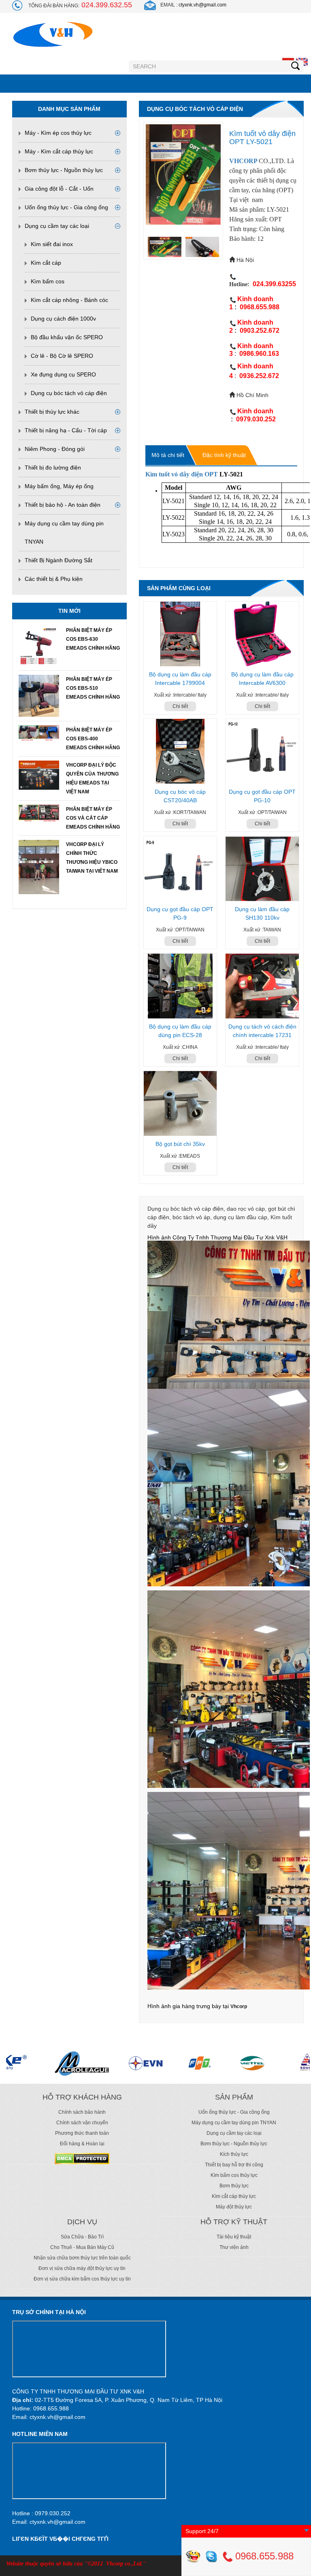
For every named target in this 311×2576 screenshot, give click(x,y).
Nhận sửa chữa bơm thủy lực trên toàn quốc (82, 2258)
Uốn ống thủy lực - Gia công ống (66, 207)
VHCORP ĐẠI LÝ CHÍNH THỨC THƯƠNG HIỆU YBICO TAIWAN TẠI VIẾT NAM (92, 858)
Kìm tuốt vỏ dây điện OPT (182, 474)
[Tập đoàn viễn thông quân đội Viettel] (145, 2063)
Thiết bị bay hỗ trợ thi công (234, 2165)
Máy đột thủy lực (234, 2207)
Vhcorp (239, 2006)
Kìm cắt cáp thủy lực (234, 2196)
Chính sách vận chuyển (82, 2123)
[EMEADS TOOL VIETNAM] (256, 2063)
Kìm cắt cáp (46, 263)
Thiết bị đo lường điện (53, 468)
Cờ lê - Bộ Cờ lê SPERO (62, 356)
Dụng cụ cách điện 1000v (63, 319)
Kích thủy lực (234, 2154)
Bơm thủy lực (234, 2186)
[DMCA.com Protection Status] (82, 2158)
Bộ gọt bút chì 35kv (180, 1144)
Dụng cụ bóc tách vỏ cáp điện (69, 393)
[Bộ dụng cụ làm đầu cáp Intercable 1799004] (180, 634)
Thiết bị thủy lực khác (52, 412)
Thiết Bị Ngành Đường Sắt (59, 560)
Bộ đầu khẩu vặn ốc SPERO (67, 337)
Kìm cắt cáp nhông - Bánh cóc (69, 300)
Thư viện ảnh (234, 2247)
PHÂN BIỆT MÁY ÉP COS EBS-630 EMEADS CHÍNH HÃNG (93, 639)
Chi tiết (180, 706)
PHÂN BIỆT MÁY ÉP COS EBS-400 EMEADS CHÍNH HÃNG (93, 739)
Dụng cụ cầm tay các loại (57, 226)
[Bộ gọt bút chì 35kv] (180, 1103)
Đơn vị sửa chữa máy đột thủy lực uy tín (82, 2268)
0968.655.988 (263, 2556)
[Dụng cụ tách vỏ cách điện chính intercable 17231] (262, 986)
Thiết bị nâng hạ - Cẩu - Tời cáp (66, 430)
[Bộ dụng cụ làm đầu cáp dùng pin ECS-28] (180, 986)
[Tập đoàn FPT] (91, 2063)
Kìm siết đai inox (52, 244)
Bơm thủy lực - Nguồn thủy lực (64, 170)
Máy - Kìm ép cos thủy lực (58, 133)
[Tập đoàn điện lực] (36, 2063)
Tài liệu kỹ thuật (234, 2237)
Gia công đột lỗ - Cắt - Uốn (59, 189)
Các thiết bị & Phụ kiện (54, 579)
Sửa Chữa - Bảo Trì (82, 2237)
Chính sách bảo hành (82, 2112)
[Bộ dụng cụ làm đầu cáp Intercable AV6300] (262, 634)
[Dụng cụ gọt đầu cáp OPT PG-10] (262, 751)
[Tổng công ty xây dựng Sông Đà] (199, 2063)
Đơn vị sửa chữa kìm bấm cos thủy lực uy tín (82, 2279)
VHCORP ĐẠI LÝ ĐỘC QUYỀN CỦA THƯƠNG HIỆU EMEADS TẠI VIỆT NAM (92, 778)
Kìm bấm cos (48, 281)
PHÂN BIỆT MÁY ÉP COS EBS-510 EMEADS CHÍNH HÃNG (93, 688)
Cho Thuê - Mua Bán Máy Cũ (82, 2247)
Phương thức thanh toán (82, 2133)
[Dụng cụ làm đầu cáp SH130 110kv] (262, 869)
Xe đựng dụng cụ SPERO (63, 374)
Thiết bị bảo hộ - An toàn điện (63, 505)
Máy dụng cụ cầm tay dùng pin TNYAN (234, 2123)
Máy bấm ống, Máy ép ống (59, 486)
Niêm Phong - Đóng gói (55, 449)
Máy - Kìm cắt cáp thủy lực (59, 151)
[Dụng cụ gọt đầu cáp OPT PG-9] (180, 869)
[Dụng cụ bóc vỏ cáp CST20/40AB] (180, 751)
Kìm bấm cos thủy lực (234, 2175)
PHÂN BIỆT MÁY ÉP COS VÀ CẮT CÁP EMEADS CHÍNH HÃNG (93, 818)
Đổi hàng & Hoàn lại (82, 2144)
